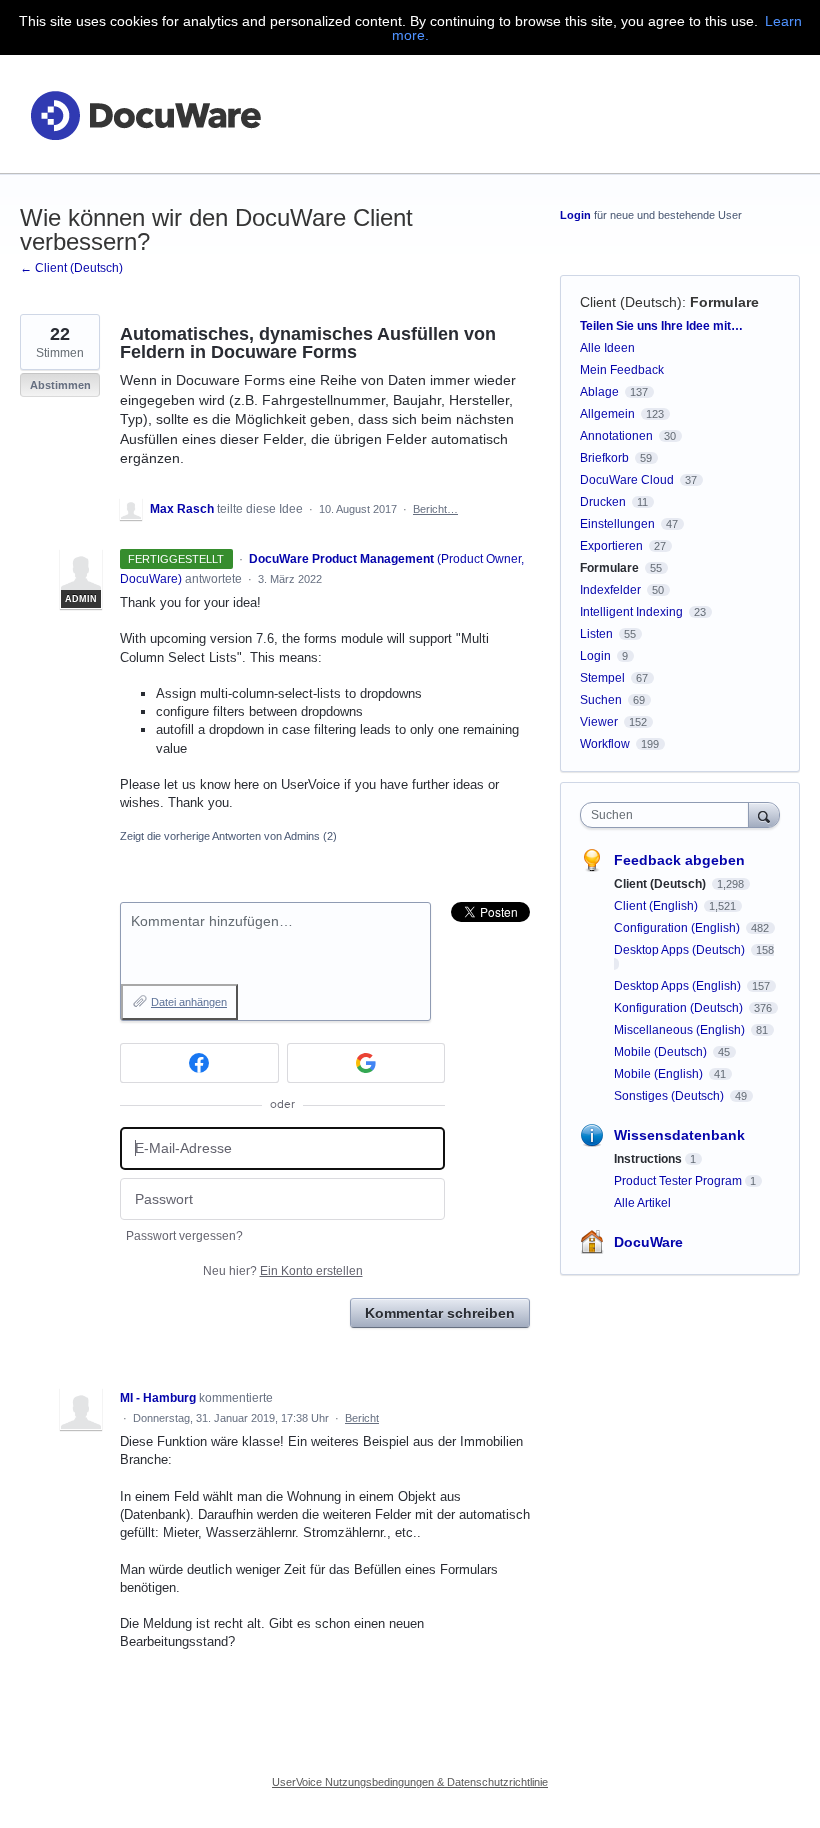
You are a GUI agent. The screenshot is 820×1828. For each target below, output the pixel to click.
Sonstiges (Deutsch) (670, 1096)
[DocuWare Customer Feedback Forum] (145, 114)
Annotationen (616, 436)
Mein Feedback (622, 370)
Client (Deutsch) (631, 302)
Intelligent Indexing (631, 612)
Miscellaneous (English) (681, 1030)
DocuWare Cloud (627, 480)
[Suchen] (764, 814)
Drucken (603, 502)
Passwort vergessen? (184, 1236)
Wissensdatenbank (679, 1135)
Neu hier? (283, 1271)
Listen (596, 634)
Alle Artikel (642, 1203)
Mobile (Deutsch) (662, 1052)
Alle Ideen (607, 348)
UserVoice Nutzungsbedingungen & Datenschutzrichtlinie (410, 1782)
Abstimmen (60, 385)
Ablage (599, 392)
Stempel (602, 678)
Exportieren (611, 546)
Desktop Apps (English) (679, 986)
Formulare (724, 302)
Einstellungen (617, 524)
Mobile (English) (660, 1074)
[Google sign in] (366, 1063)
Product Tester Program (678, 1181)
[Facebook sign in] (199, 1063)
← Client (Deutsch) (71, 268)
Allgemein (607, 414)
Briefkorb (604, 458)
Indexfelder (610, 590)
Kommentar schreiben (440, 1313)
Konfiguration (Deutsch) (680, 1008)
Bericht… (435, 509)
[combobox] (669, 815)
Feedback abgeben (679, 860)
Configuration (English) (678, 928)
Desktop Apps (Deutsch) (681, 950)
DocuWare (648, 1242)
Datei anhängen (189, 1002)
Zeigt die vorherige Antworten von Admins (228, 836)
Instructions (648, 1159)
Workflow (605, 744)
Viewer (599, 722)
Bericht (362, 1418)
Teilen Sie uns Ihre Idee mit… (661, 326)
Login (575, 215)
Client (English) (657, 906)
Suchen (601, 700)
